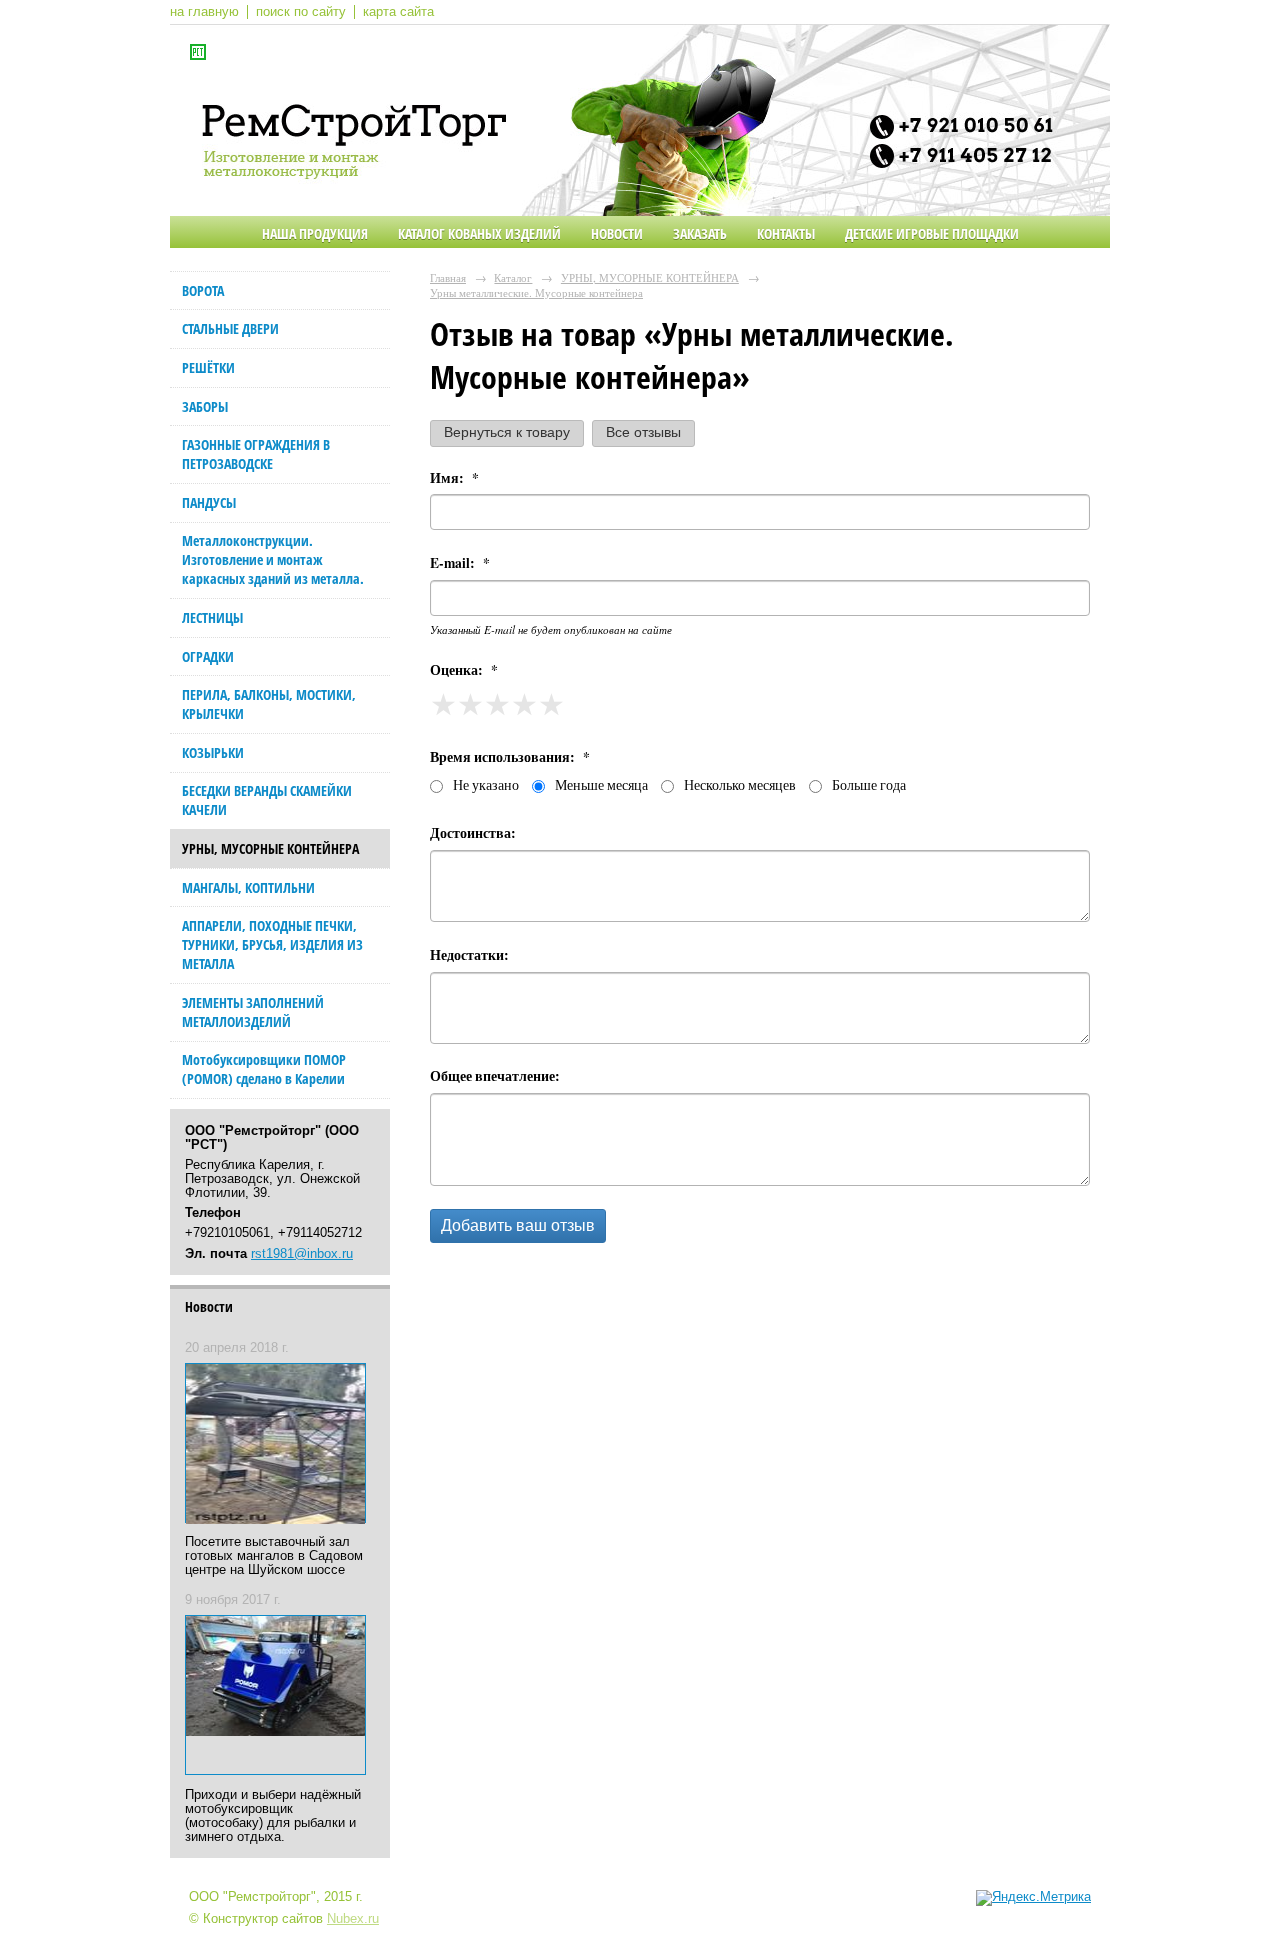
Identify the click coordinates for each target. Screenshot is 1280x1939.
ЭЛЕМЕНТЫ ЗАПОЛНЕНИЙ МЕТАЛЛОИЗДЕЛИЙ (253, 1012)
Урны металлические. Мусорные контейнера (536, 292)
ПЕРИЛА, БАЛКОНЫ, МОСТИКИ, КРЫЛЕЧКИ (269, 704)
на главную (204, 12)
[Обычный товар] (497, 704)
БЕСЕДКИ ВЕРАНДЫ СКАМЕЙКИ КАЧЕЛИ (267, 800)
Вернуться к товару (507, 432)
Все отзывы (643, 432)
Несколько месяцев (740, 785)
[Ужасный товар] (443, 704)
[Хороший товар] (524, 704)
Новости (617, 233)
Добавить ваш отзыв (518, 1225)
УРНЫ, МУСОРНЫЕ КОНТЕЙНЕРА (270, 848)
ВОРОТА (203, 290)
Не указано (486, 785)
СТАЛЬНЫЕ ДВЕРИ (230, 328)
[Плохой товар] (470, 704)
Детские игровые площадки (932, 233)
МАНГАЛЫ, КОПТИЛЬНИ (248, 887)
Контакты (786, 233)
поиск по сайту (301, 12)
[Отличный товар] (556, 704)
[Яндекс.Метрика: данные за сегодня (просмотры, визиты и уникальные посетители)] (1033, 1898)
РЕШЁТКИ (208, 367)
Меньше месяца (601, 785)
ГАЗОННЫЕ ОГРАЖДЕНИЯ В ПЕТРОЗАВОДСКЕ (256, 454)
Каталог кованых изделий (479, 233)
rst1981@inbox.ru (302, 1254)
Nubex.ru (353, 1919)
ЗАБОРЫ (205, 406)
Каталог (513, 277)
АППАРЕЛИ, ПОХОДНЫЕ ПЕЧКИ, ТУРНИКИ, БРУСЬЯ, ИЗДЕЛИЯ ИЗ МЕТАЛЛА (272, 944)
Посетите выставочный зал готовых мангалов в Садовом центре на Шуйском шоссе (274, 1556)
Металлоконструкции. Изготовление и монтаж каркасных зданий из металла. (273, 559)
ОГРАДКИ (208, 656)
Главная (448, 277)
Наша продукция (315, 233)
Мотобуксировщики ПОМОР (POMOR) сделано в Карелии (264, 1069)
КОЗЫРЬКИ (213, 752)
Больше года (869, 785)
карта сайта (398, 12)
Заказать (700, 233)
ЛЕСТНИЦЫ (212, 617)
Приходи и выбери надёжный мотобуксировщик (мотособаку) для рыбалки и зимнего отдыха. (273, 1816)
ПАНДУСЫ (209, 502)
